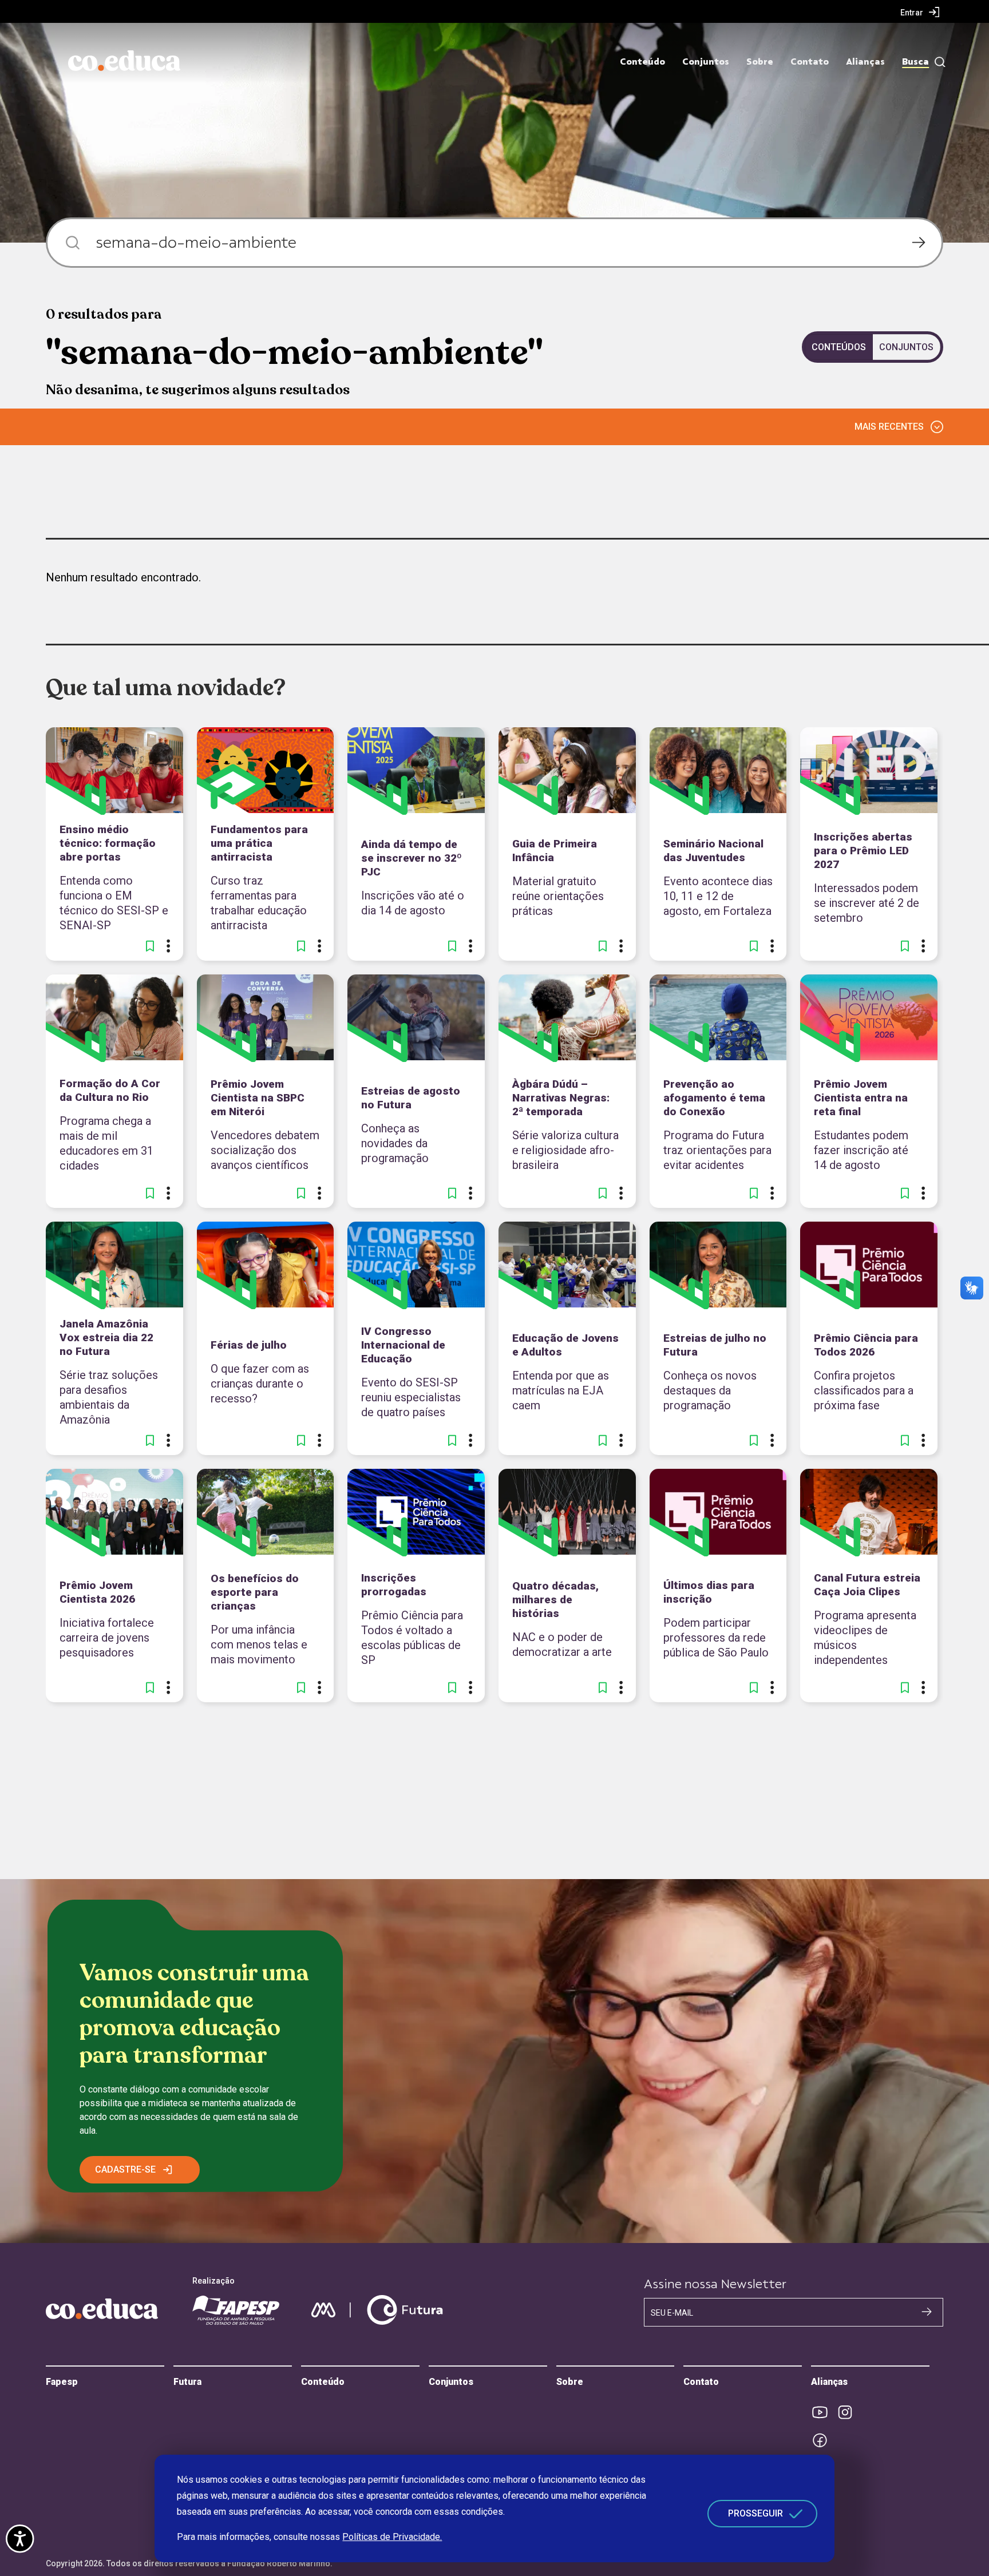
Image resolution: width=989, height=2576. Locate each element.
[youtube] (824, 2412)
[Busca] (937, 62)
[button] (150, 946)
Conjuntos (706, 62)
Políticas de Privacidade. (392, 2537)
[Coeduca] (124, 61)
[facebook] (824, 2440)
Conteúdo (642, 62)
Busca (915, 62)
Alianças (865, 62)
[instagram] (849, 2412)
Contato (810, 62)
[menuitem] (920, 12)
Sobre (760, 62)
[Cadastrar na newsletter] (927, 2312)
